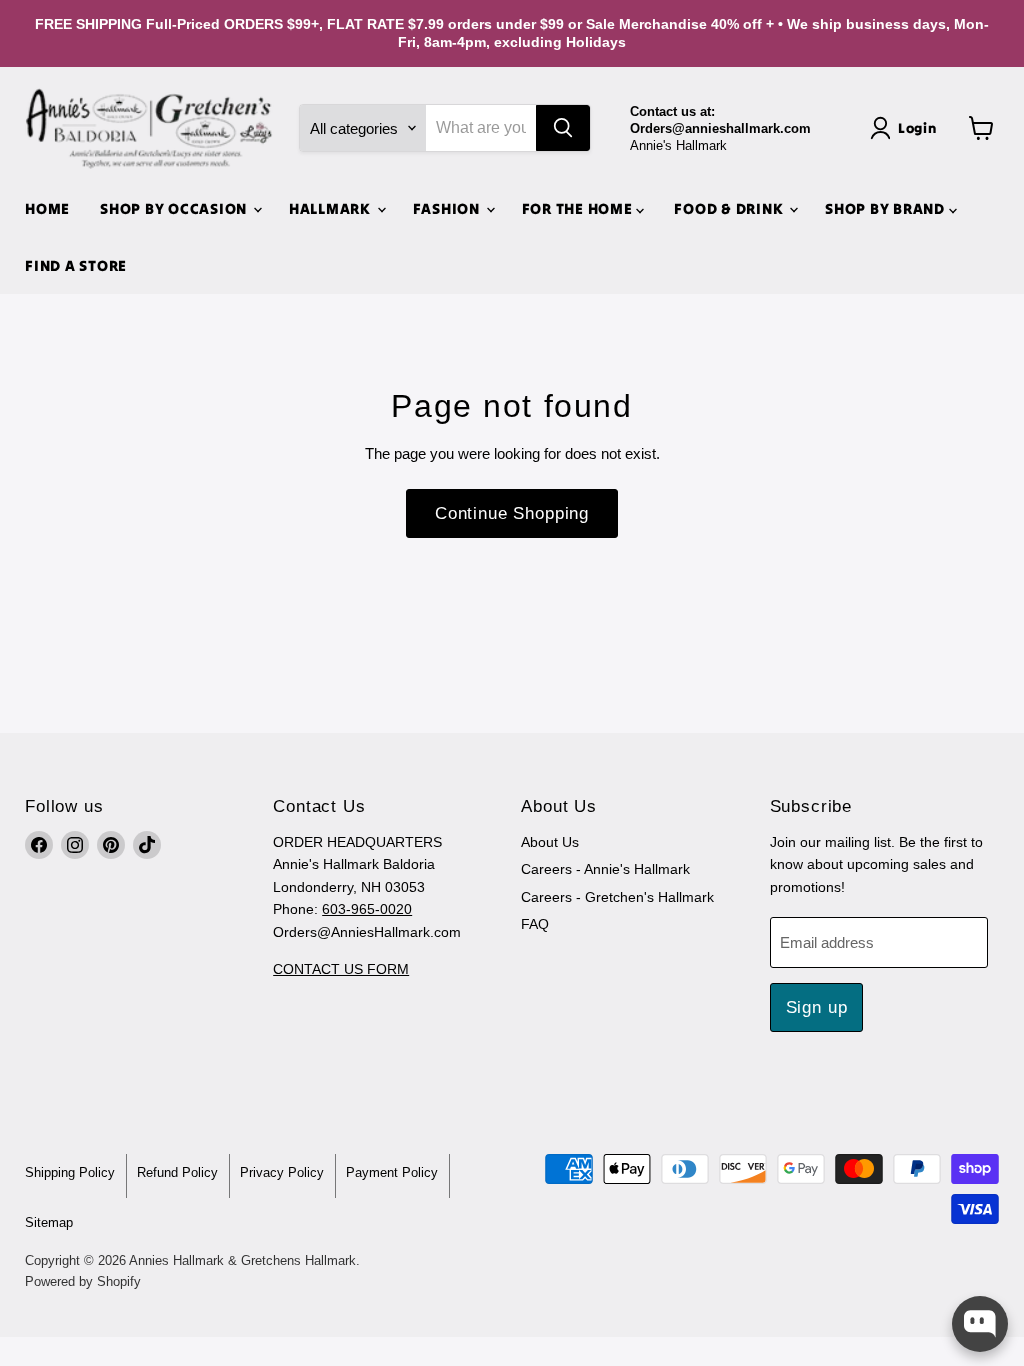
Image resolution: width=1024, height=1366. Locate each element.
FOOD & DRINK (730, 208)
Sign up (817, 1007)
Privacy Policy (282, 1172)
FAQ (535, 924)
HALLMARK (332, 208)
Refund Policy (177, 1172)
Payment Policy (392, 1172)
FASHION (448, 208)
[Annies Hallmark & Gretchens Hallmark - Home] (150, 129)
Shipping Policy (70, 1172)
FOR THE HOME (579, 208)
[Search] (563, 128)
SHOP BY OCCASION (175, 208)
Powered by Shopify (83, 1281)
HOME (47, 208)
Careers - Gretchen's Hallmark (617, 897)
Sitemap (49, 1222)
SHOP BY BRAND (887, 208)
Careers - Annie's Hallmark (605, 869)
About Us (550, 842)
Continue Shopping (512, 513)
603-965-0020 (367, 909)
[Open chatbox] (980, 1324)
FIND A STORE (76, 265)
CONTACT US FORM (341, 969)
